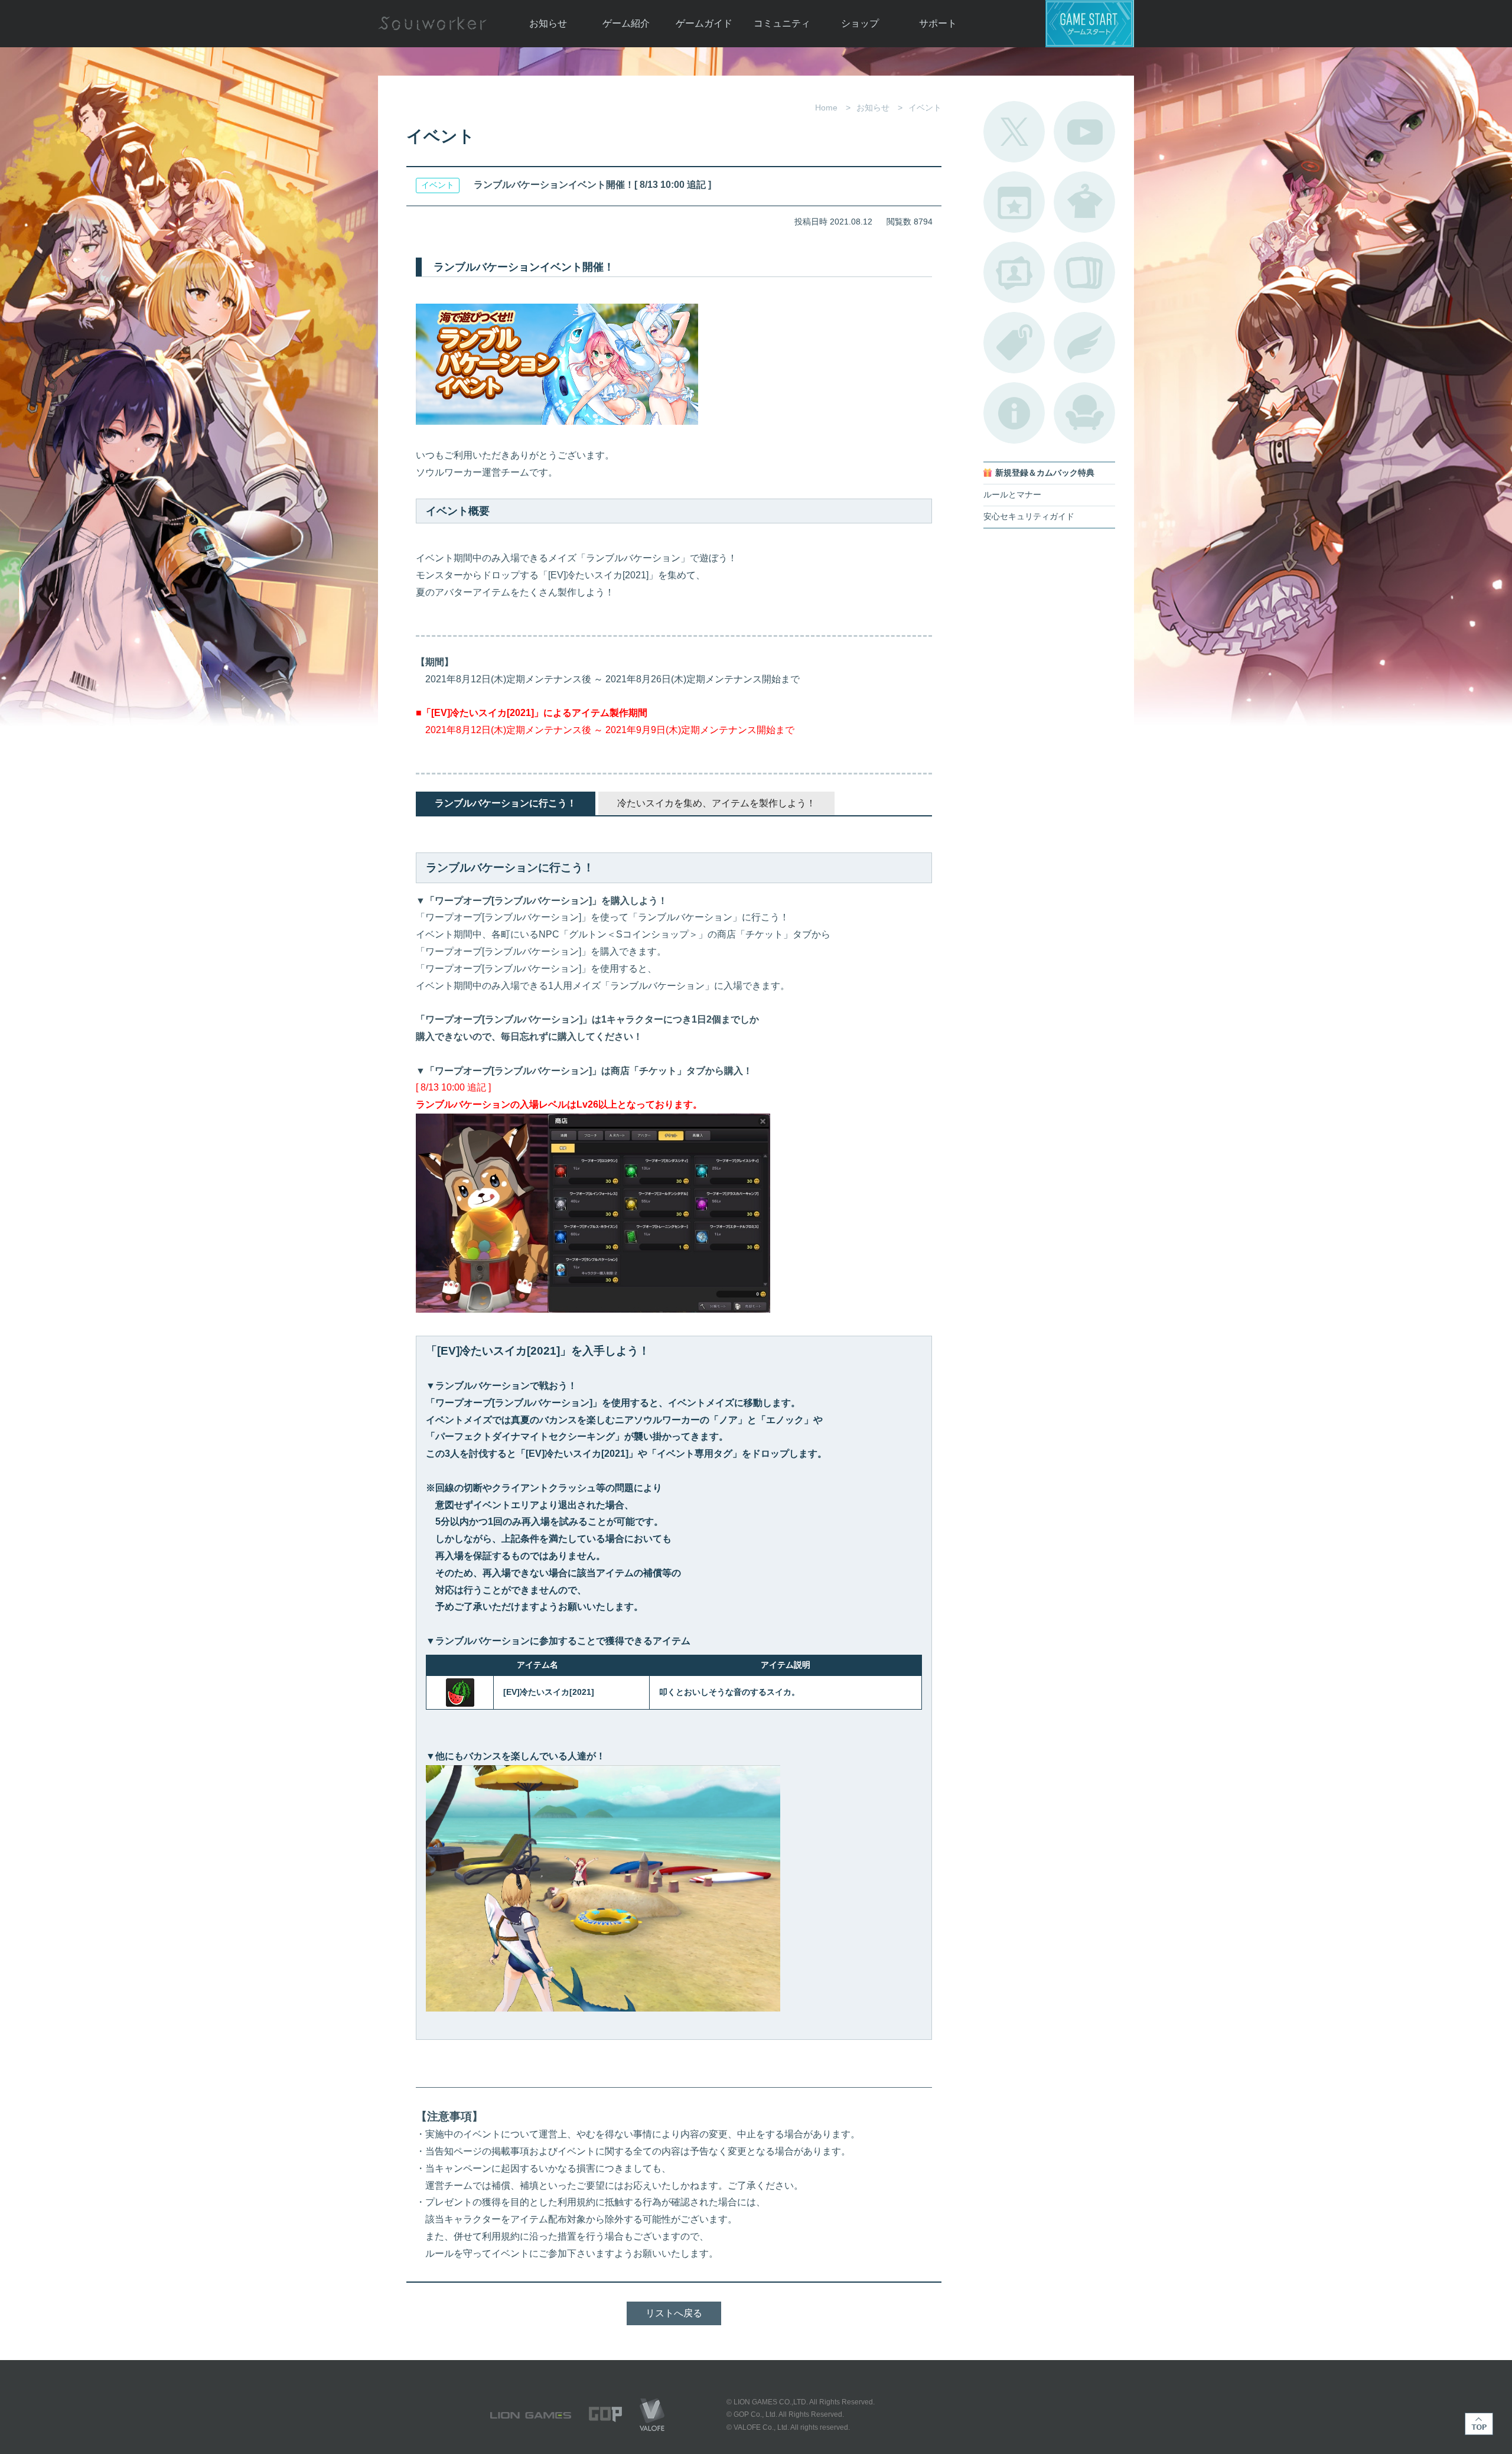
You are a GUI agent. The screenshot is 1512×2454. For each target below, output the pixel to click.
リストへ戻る (674, 2313)
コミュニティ (782, 23)
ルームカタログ (1084, 413)
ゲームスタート (1090, 24)
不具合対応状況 (1014, 413)
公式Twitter (1014, 132)
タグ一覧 (1014, 343)
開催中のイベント (1014, 202)
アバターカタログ (1084, 202)
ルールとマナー (1012, 495)
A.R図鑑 (1084, 272)
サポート (938, 23)
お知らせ (548, 23)
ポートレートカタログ (1014, 272)
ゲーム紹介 (626, 23)
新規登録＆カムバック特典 (1045, 473)
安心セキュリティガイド (1029, 517)
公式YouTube (1084, 132)
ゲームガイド (704, 23)
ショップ (860, 23)
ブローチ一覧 (1084, 343)
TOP (1479, 2424)
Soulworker (432, 24)
